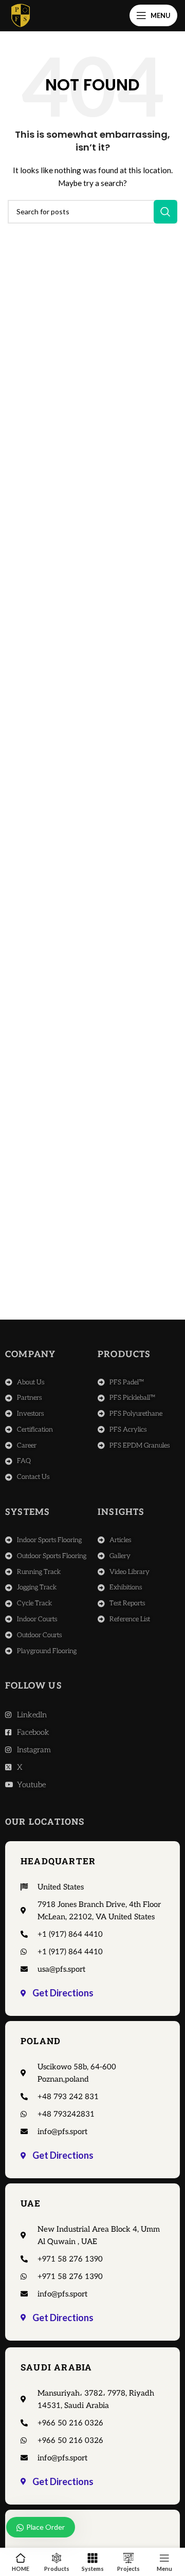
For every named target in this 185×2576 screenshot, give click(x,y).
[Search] (165, 212)
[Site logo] (21, 15)
